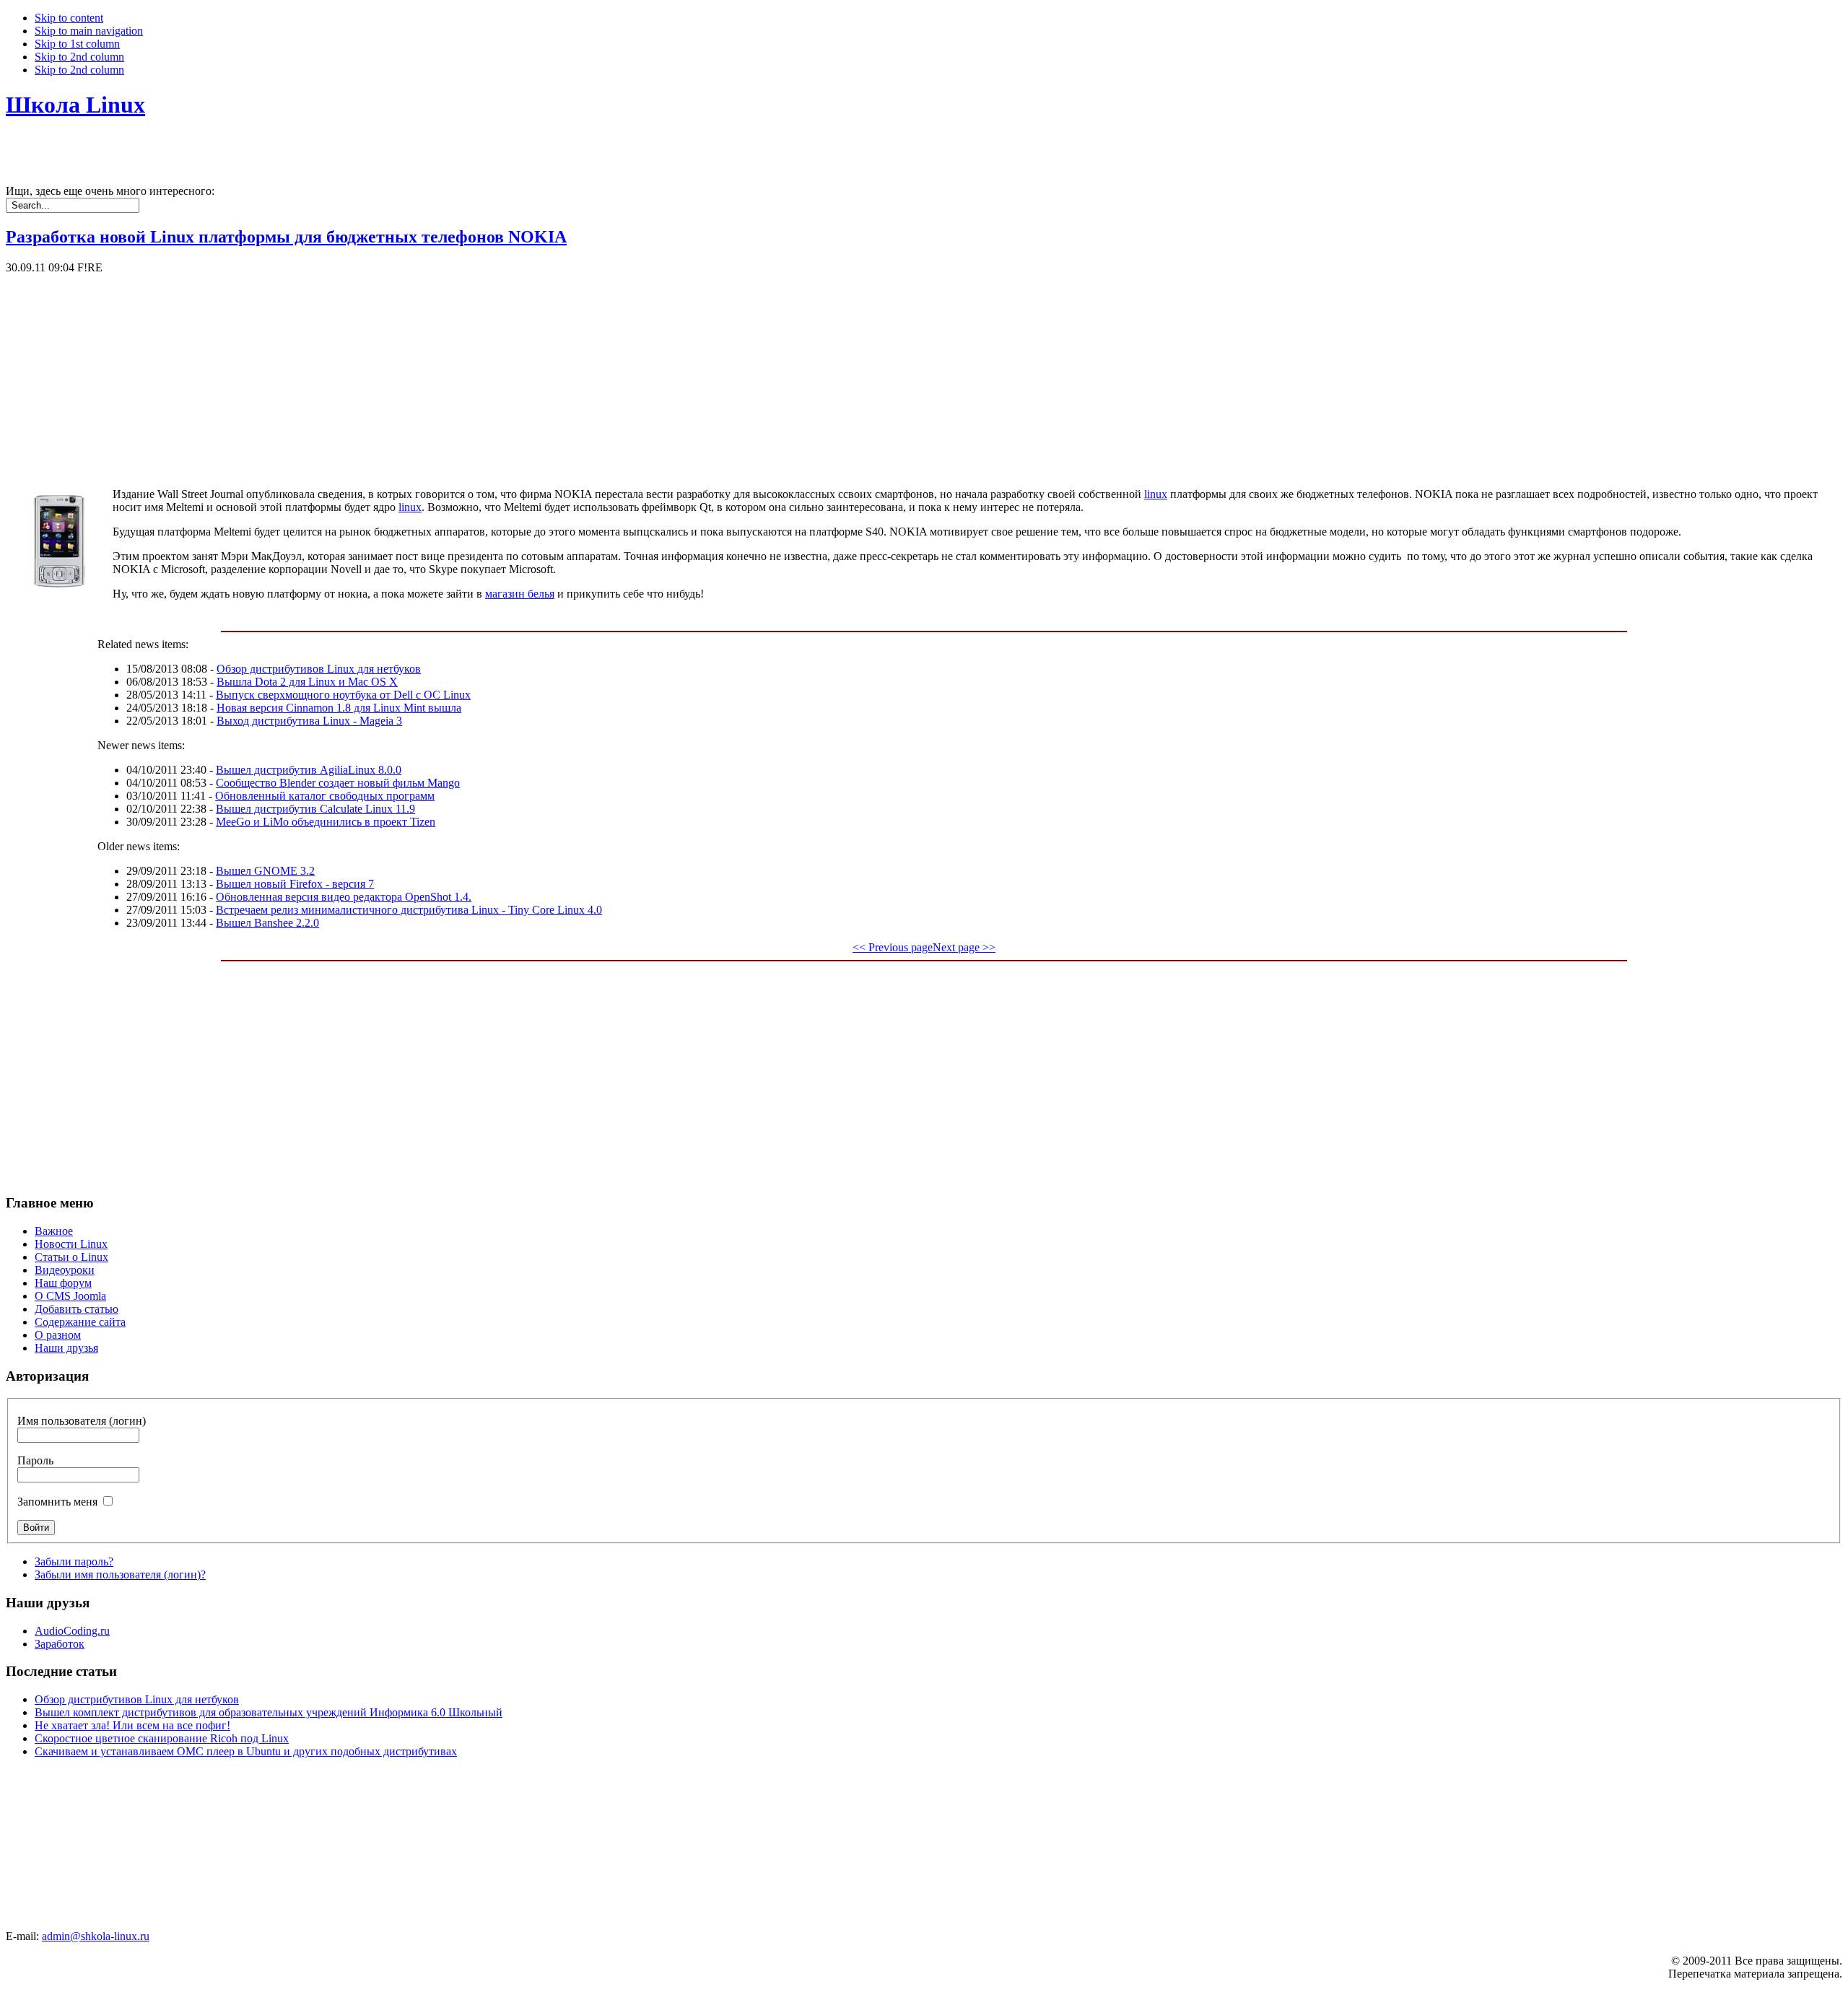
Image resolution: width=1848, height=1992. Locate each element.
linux (1156, 494)
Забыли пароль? (74, 1561)
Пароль (35, 1460)
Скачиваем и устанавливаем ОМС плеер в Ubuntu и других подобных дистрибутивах (246, 1751)
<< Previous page (893, 947)
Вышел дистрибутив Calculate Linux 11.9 (315, 809)
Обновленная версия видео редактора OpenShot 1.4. (344, 897)
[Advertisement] (439, 375)
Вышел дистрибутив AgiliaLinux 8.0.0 (309, 770)
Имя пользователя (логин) (82, 1421)
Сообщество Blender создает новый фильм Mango (338, 783)
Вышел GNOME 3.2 (265, 871)
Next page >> (964, 947)
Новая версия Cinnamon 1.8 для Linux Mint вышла (339, 708)
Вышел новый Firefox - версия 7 (295, 884)
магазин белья (520, 594)
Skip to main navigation (89, 31)
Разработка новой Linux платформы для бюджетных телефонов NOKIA (286, 237)
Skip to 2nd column (79, 57)
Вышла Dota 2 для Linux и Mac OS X (307, 682)
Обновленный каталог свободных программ (325, 796)
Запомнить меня (57, 1502)
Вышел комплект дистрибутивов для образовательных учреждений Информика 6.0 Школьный (269, 1712)
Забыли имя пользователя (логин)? (120, 1574)
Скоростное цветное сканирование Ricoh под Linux (162, 1738)
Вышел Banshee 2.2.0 (267, 923)
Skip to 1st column (77, 44)
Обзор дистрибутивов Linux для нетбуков (319, 669)
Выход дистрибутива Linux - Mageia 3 (309, 721)
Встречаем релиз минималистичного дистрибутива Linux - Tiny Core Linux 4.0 (409, 910)
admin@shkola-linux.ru (96, 1936)
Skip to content (69, 18)
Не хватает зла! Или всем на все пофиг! (132, 1725)
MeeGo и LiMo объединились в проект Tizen (326, 822)
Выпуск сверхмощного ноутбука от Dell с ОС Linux (343, 695)
